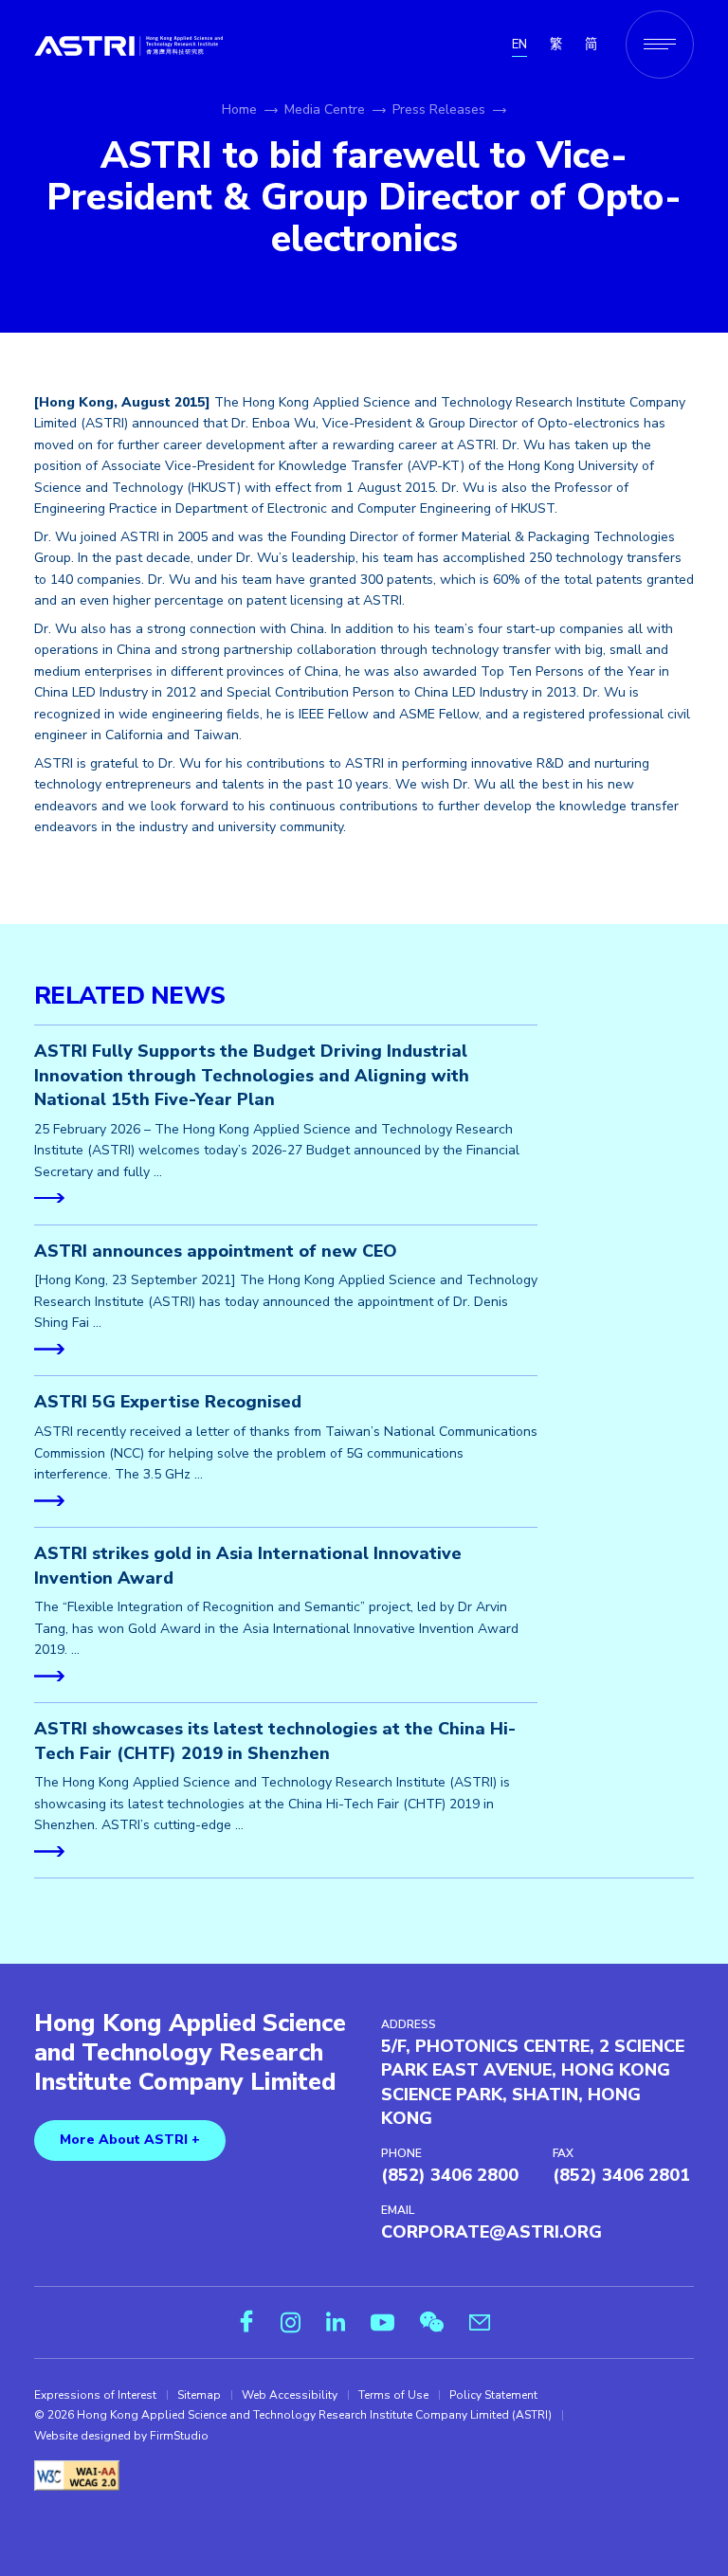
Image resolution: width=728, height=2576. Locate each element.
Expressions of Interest (95, 2395)
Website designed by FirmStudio (121, 2436)
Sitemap (199, 2395)
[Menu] (660, 45)
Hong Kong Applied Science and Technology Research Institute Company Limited (190, 2053)
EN (519, 45)
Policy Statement (493, 2395)
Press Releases (439, 109)
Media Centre (325, 109)
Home (239, 109)
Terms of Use (393, 2395)
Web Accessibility (290, 2395)
